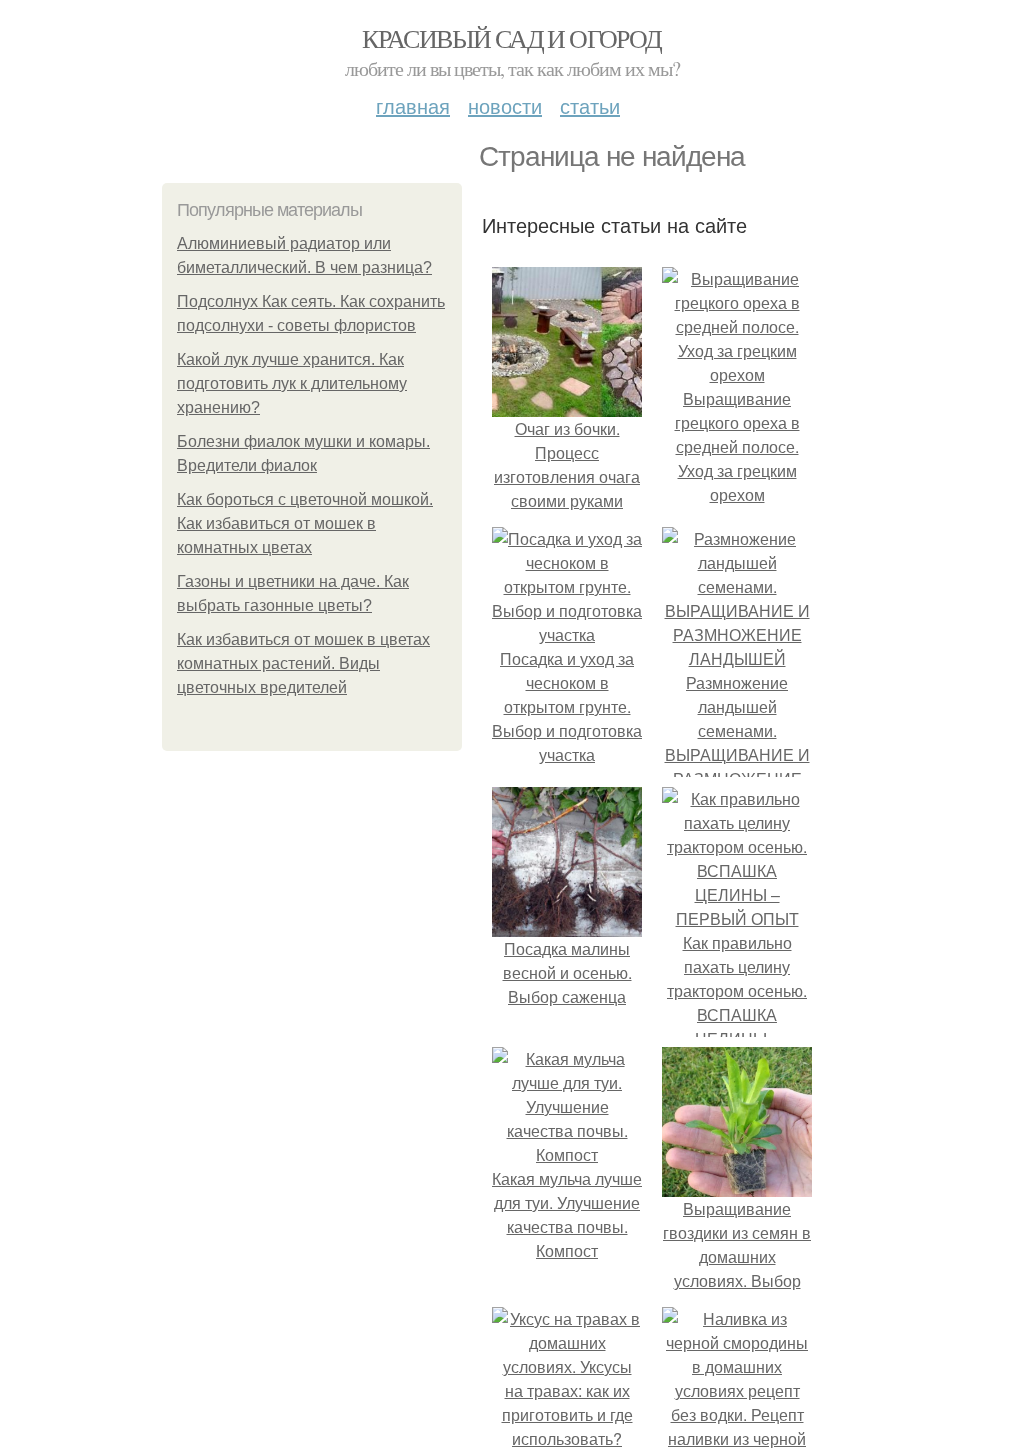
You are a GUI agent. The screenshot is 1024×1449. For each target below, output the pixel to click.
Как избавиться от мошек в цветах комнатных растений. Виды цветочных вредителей (303, 663)
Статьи (590, 105)
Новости (505, 105)
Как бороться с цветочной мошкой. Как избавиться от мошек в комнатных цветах (305, 523)
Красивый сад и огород (511, 38)
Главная (413, 105)
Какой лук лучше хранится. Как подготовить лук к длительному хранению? (292, 383)
